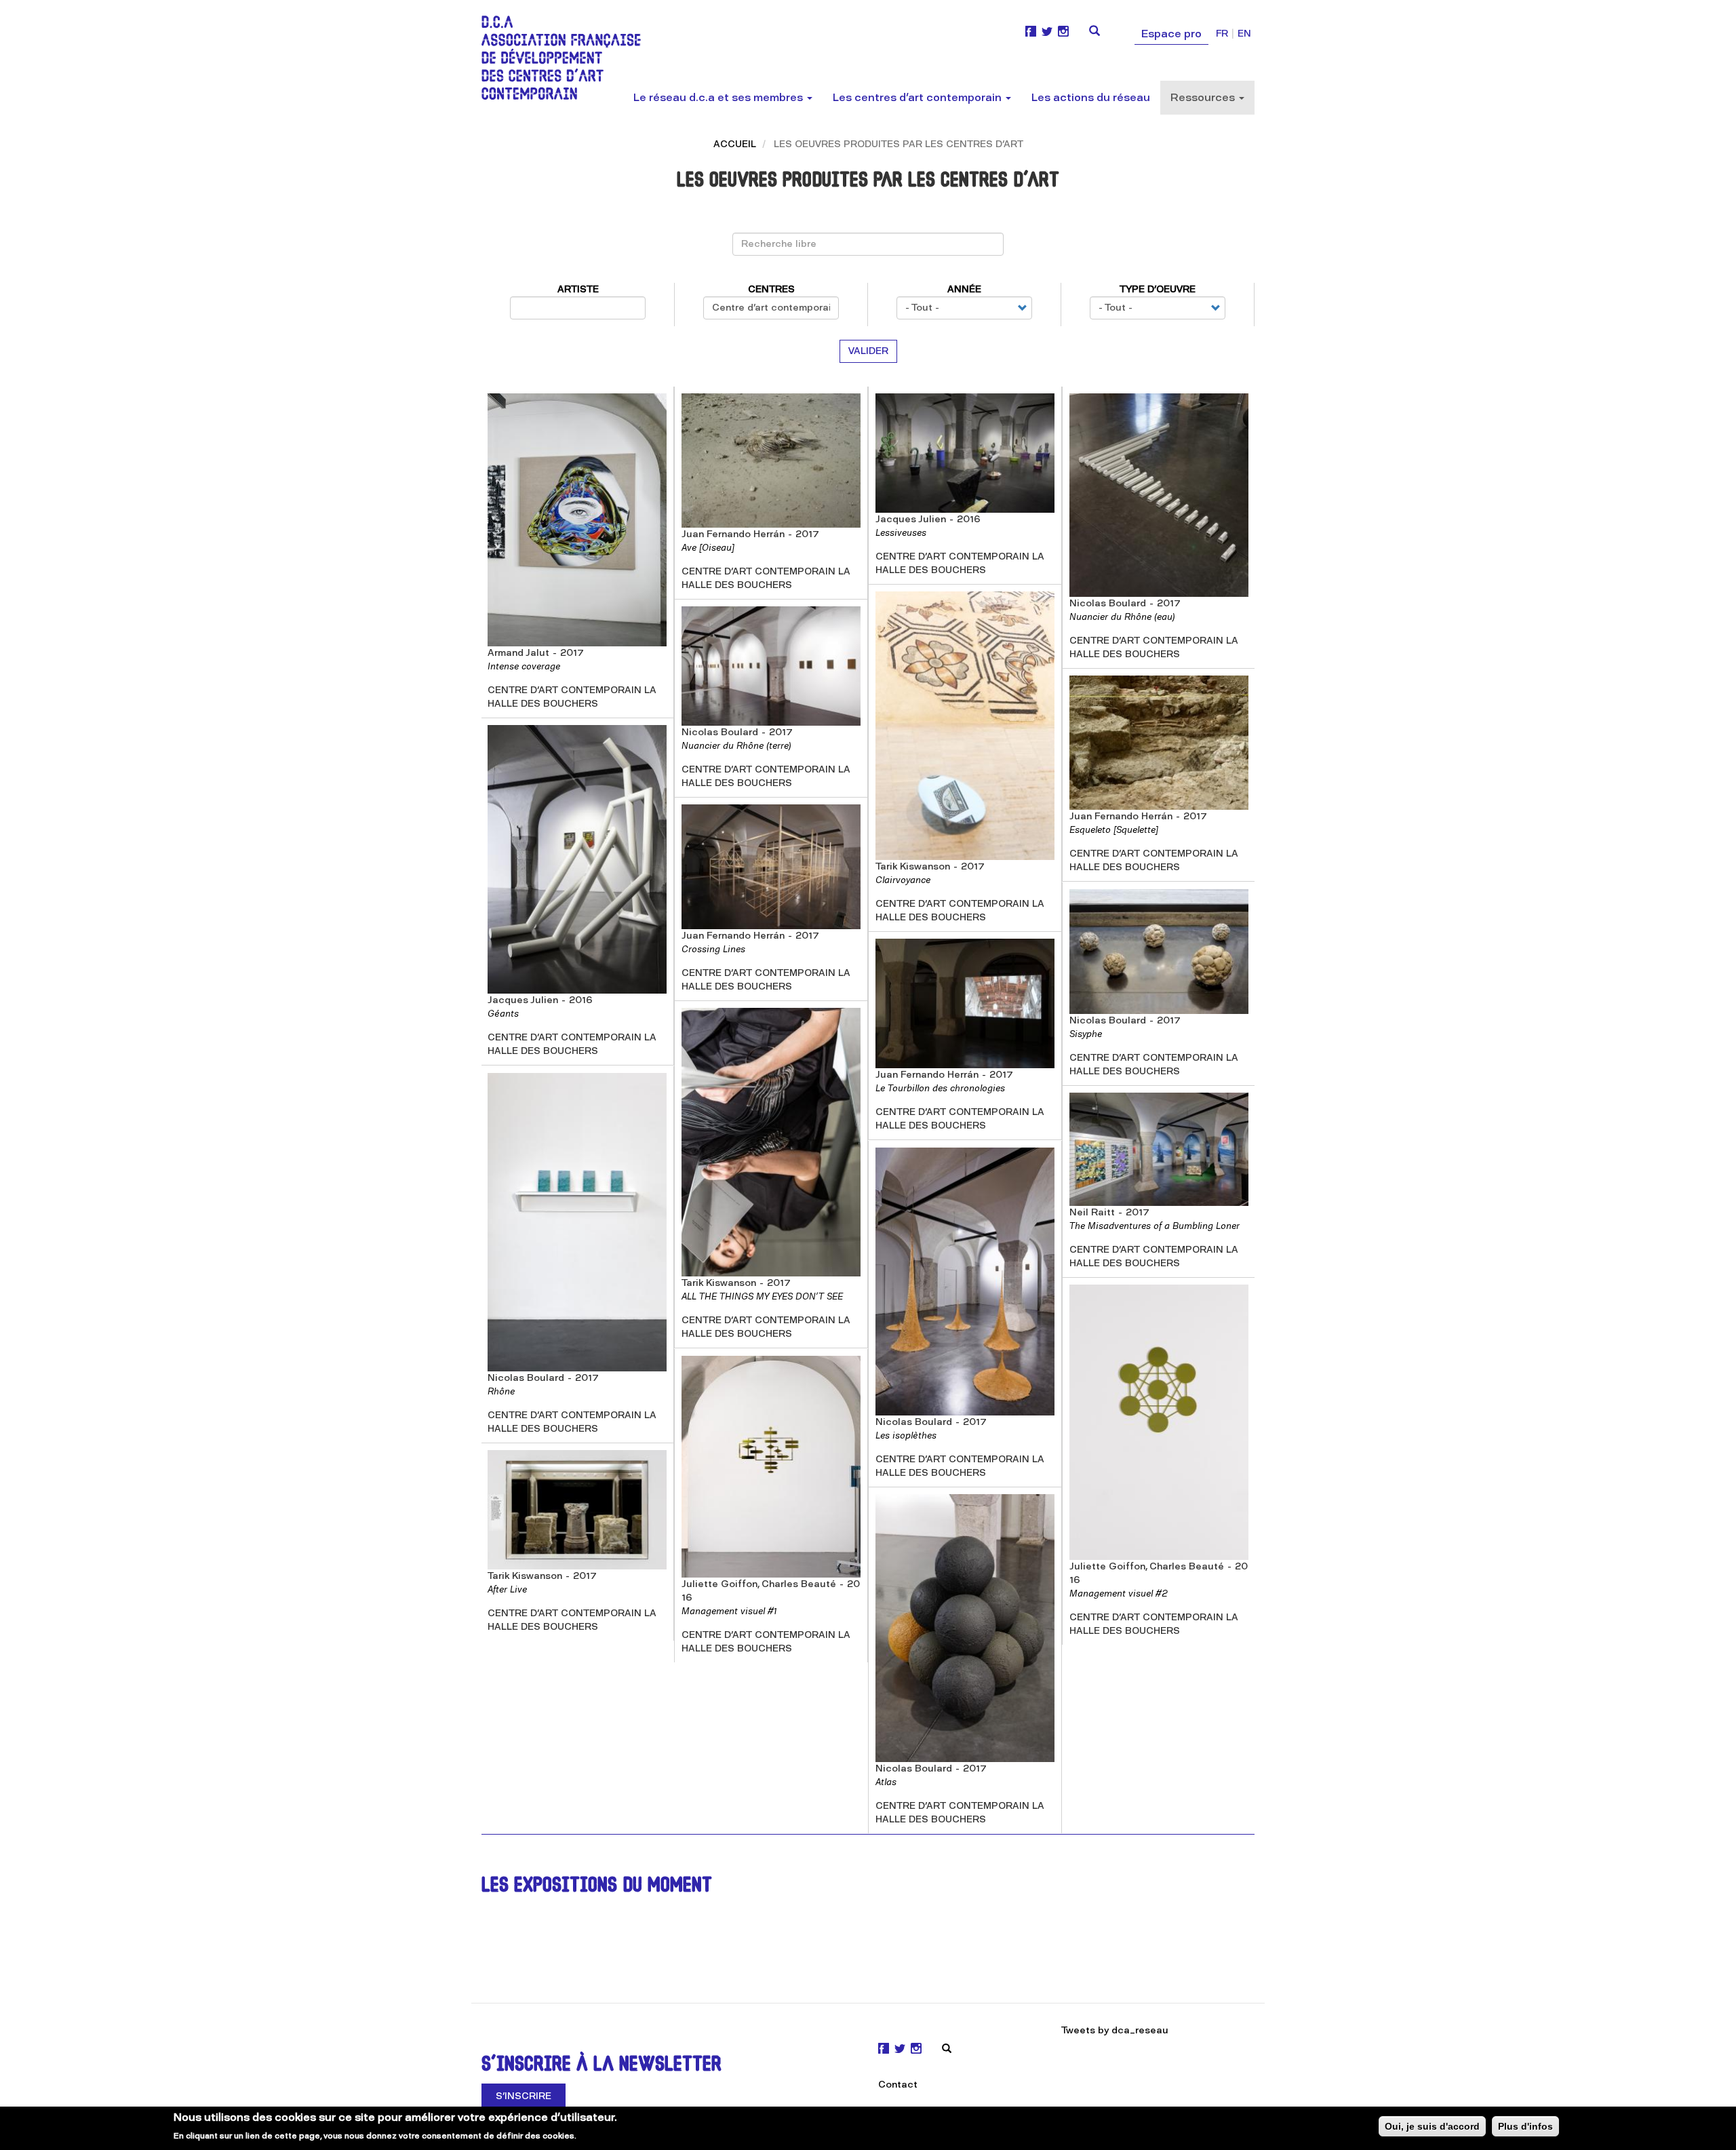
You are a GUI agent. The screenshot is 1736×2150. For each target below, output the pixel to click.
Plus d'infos (1525, 2126)
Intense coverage (524, 666)
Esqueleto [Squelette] (1114, 830)
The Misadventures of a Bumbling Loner (1155, 1226)
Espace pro (1171, 34)
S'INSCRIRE (524, 2096)
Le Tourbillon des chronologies (940, 1088)
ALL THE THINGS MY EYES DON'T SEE (762, 1296)
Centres (771, 289)
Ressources (1204, 97)
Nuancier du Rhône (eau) (1122, 617)
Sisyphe (1086, 1034)
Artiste (578, 289)
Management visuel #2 (1119, 1594)
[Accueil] (566, 58)
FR (1222, 34)
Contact (898, 2085)
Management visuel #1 (729, 1611)
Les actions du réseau (1091, 97)
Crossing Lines (713, 949)
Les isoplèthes (906, 1435)
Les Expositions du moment (597, 1887)
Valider (868, 351)
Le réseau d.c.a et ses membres (719, 97)
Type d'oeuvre (1158, 289)
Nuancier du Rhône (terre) (736, 746)
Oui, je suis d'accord (1432, 2126)
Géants (503, 1014)
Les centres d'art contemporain (919, 97)
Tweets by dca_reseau (1115, 2030)
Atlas (886, 1782)
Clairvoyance (903, 880)
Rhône (501, 1391)
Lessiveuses (901, 533)
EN (1244, 34)
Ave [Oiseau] (708, 548)
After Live (507, 1589)
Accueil (735, 144)
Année (964, 289)
